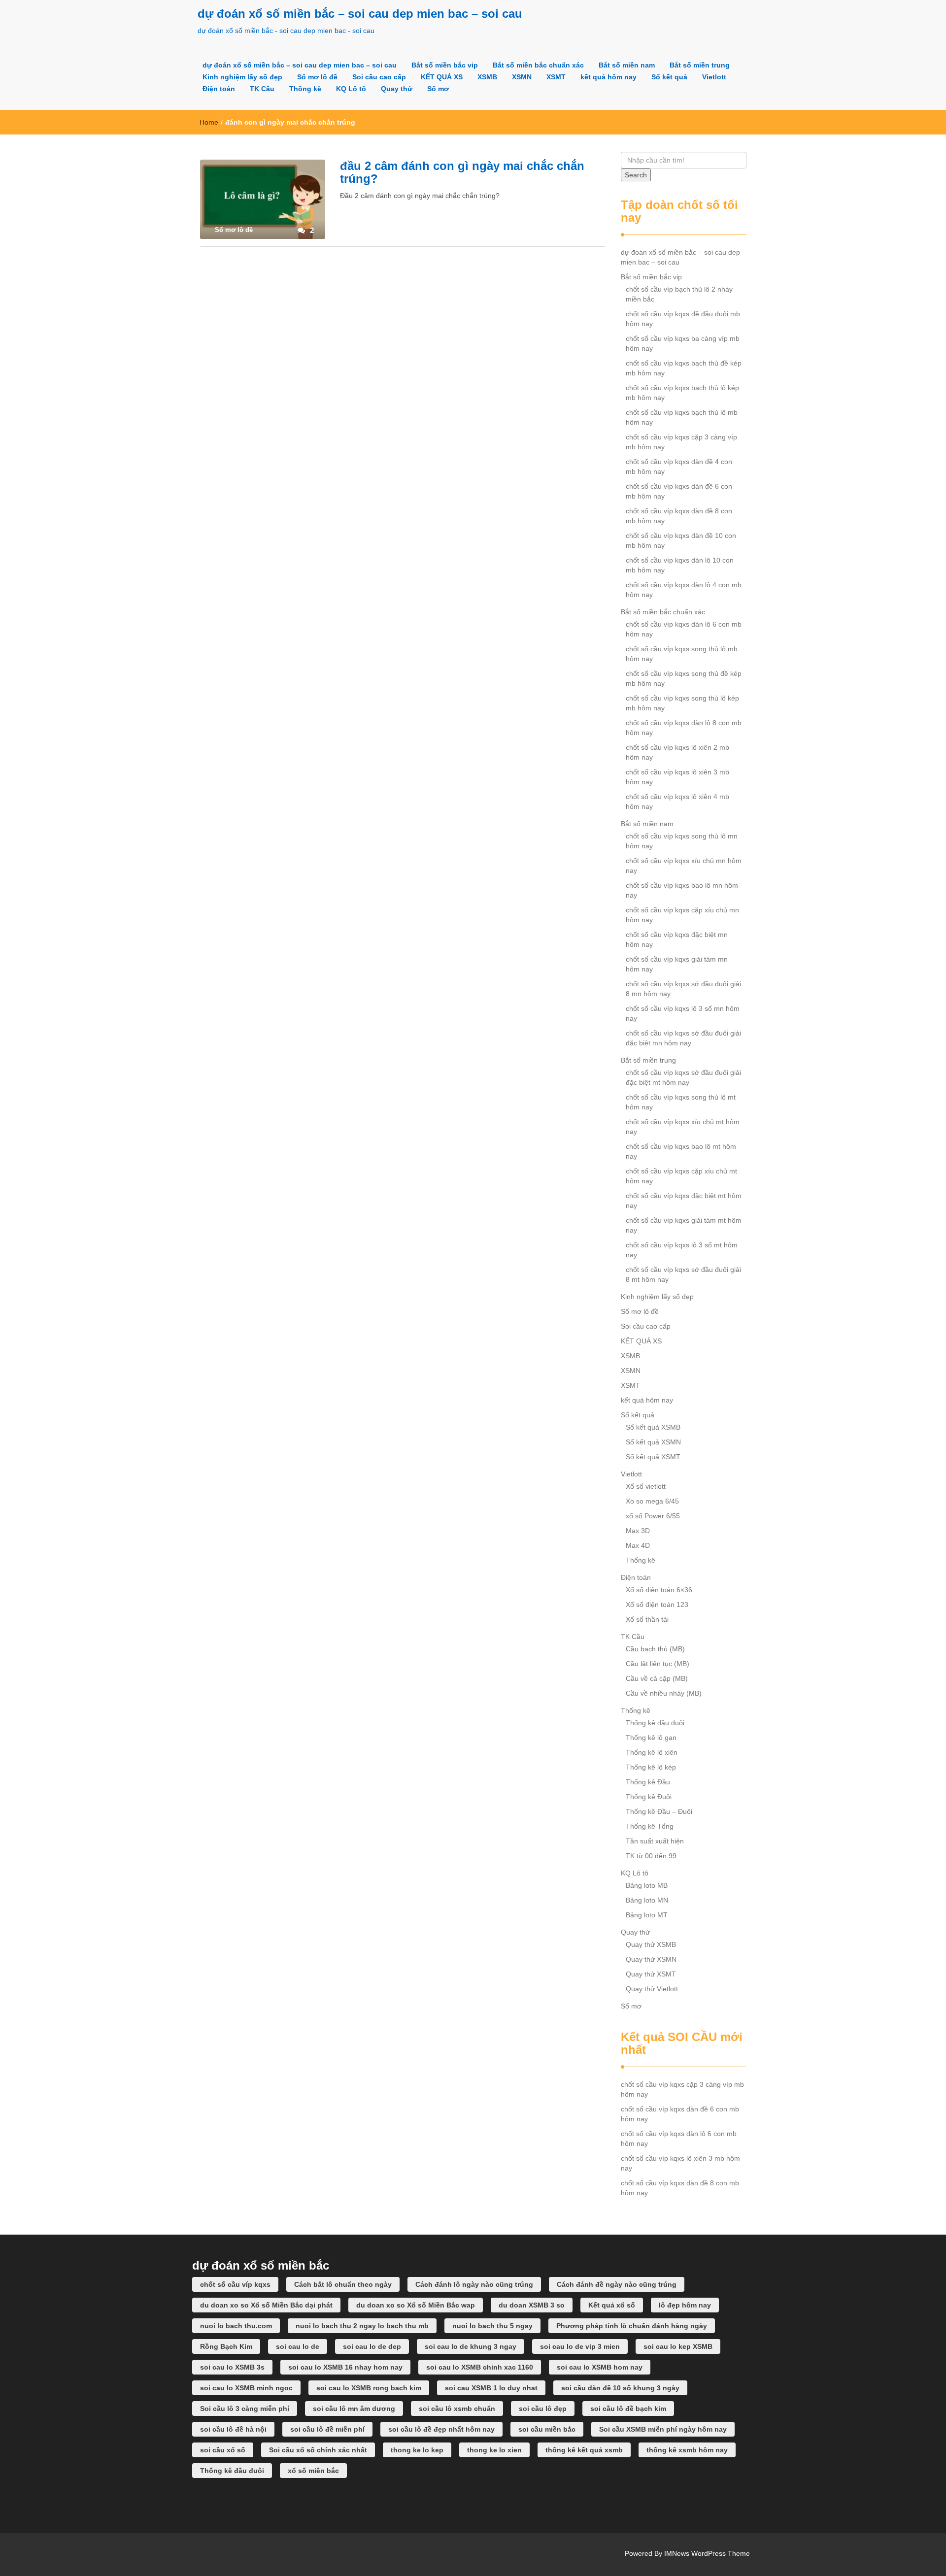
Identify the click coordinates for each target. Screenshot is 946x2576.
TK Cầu (262, 89)
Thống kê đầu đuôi (655, 1723)
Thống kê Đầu (648, 1782)
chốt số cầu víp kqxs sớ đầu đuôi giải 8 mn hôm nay (683, 989)
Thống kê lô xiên (652, 1752)
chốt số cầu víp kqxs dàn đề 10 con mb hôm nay (681, 540)
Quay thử (397, 89)
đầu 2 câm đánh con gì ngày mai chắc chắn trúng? (462, 172)
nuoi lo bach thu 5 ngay (492, 2326)
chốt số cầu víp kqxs (235, 2284)
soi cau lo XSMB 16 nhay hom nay (345, 2367)
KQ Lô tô (351, 89)
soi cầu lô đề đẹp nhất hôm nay (441, 2429)
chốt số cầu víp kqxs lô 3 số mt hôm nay (682, 1250)
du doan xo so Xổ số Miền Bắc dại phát (266, 2305)
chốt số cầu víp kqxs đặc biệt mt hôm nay (684, 1201)
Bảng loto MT (647, 1915)
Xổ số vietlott (646, 1486)
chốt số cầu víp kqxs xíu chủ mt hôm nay (683, 1127)
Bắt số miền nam (627, 65)
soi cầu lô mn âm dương (354, 2409)
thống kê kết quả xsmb (584, 2450)
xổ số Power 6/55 (653, 1516)
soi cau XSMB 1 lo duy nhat (491, 2388)
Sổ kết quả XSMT (653, 1457)
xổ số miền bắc (313, 2471)
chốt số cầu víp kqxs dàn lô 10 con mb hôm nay (680, 565)
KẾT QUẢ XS (442, 77)
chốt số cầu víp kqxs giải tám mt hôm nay (684, 1225)
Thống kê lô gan (651, 1738)
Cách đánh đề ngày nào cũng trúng (617, 2284)
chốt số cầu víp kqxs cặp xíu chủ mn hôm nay (682, 915)
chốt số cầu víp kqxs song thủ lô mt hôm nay (681, 1102)
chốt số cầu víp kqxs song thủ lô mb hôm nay (682, 654)
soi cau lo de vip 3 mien (580, 2346)
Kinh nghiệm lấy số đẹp (242, 77)
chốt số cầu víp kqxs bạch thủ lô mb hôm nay (682, 417)
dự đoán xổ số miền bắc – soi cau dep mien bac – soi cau (360, 14)
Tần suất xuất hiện (655, 1841)
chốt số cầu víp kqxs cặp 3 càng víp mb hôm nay (681, 442)
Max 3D (638, 1531)
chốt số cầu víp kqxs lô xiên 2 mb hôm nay (677, 752)
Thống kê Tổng (650, 1826)
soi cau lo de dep (372, 2346)
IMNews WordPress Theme (707, 2553)
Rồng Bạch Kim (226, 2346)
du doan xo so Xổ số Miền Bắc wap (416, 2305)
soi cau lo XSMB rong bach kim (369, 2388)
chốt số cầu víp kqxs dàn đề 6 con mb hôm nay (679, 491)
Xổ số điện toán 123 (657, 1605)
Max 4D (638, 1545)
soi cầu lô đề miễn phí (327, 2429)
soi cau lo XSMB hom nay (600, 2367)
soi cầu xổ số (223, 2450)
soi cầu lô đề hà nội (233, 2429)
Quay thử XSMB (651, 1944)
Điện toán (219, 89)
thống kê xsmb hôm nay (687, 2450)
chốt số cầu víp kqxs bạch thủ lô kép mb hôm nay (682, 393)
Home (209, 122)
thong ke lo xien (494, 2450)
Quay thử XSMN (651, 1959)
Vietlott (714, 77)
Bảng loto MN (647, 1900)
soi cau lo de (298, 2346)
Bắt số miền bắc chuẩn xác (538, 65)
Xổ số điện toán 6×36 (659, 1590)
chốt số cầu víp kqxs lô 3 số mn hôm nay (683, 1013)
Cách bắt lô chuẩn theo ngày (343, 2284)
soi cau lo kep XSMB (678, 2346)
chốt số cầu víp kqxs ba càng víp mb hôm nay (683, 343)
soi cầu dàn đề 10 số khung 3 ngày (620, 2388)
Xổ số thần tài (647, 1619)
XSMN (522, 77)
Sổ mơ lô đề (317, 77)
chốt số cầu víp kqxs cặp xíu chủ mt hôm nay (681, 1176)
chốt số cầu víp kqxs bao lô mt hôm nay (681, 1151)
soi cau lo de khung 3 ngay (471, 2346)
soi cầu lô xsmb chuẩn (457, 2409)
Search (636, 175)
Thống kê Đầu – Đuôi (659, 1811)
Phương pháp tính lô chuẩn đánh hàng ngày (632, 2326)
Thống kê (305, 89)
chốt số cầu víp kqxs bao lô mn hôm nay (682, 890)
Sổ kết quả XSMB (653, 1427)
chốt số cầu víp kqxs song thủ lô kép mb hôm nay (682, 703)
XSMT (556, 77)
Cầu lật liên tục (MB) (658, 1664)
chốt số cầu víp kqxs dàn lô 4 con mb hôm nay (684, 590)
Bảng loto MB (647, 1885)
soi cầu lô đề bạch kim (628, 2409)
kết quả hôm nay (608, 77)
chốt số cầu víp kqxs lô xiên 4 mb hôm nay (677, 802)
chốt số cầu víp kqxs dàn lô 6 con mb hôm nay (684, 629)
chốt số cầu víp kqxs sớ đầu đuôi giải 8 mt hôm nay (683, 1274)
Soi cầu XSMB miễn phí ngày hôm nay (663, 2429)
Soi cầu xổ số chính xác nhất (318, 2450)
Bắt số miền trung (700, 65)
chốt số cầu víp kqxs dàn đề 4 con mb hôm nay (679, 467)
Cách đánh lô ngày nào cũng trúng (474, 2284)
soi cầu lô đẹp (543, 2409)
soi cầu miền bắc (547, 2429)
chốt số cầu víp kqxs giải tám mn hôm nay (677, 964)
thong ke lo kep (417, 2450)
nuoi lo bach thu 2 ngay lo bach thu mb (362, 2326)
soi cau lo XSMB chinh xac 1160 (480, 2367)
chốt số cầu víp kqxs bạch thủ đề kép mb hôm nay (684, 368)
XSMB (487, 77)
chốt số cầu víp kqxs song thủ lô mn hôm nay (682, 841)
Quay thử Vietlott (652, 1989)
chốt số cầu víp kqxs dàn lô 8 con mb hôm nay (684, 728)
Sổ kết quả (669, 77)
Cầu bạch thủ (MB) (655, 1649)
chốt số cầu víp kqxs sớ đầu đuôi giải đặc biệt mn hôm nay (683, 1038)
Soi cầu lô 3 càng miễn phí (245, 2409)
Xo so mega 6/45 (652, 1501)
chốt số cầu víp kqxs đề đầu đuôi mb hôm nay (683, 319)
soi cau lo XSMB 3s (232, 2367)
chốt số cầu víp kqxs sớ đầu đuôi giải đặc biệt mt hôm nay (683, 1077)
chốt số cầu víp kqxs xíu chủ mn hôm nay (684, 866)
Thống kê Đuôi (649, 1797)
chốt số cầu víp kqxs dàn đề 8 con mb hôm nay (679, 516)
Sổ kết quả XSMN (653, 1442)
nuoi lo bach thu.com (236, 2326)
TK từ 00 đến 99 (651, 1856)
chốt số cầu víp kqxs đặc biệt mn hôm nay (677, 939)
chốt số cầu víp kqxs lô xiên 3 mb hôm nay (677, 777)
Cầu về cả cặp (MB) (657, 1678)
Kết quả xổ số (612, 2305)
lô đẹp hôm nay (685, 2305)
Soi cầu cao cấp (379, 77)
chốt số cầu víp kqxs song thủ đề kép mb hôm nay (684, 678)
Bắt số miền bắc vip (445, 65)
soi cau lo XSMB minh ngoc (246, 2388)
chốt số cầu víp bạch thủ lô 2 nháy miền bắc (679, 294)
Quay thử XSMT (651, 1974)
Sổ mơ (438, 89)
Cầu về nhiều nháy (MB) (664, 1693)
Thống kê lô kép (651, 1767)
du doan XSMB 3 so (532, 2305)
